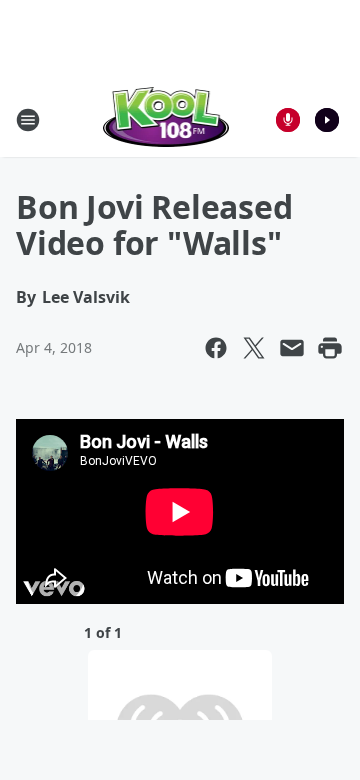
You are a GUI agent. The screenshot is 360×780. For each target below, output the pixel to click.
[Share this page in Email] (292, 348)
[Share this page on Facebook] (216, 348)
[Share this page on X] (254, 348)
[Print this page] (330, 348)
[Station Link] (166, 119)
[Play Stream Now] (327, 120)
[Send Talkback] (288, 120)
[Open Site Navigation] (28, 120)
